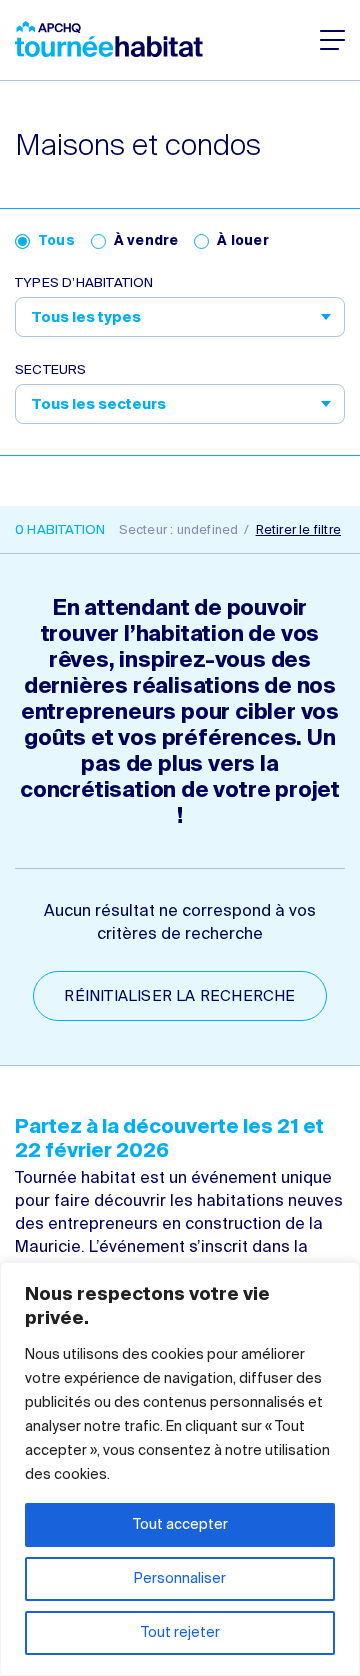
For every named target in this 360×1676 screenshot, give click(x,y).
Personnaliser (180, 1579)
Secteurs (51, 370)
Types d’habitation (84, 283)
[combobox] (180, 317)
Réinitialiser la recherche (179, 996)
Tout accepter (180, 1525)
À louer (242, 241)
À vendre (146, 241)
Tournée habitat (109, 39)
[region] (180, 1469)
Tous (56, 241)
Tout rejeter (180, 1633)
